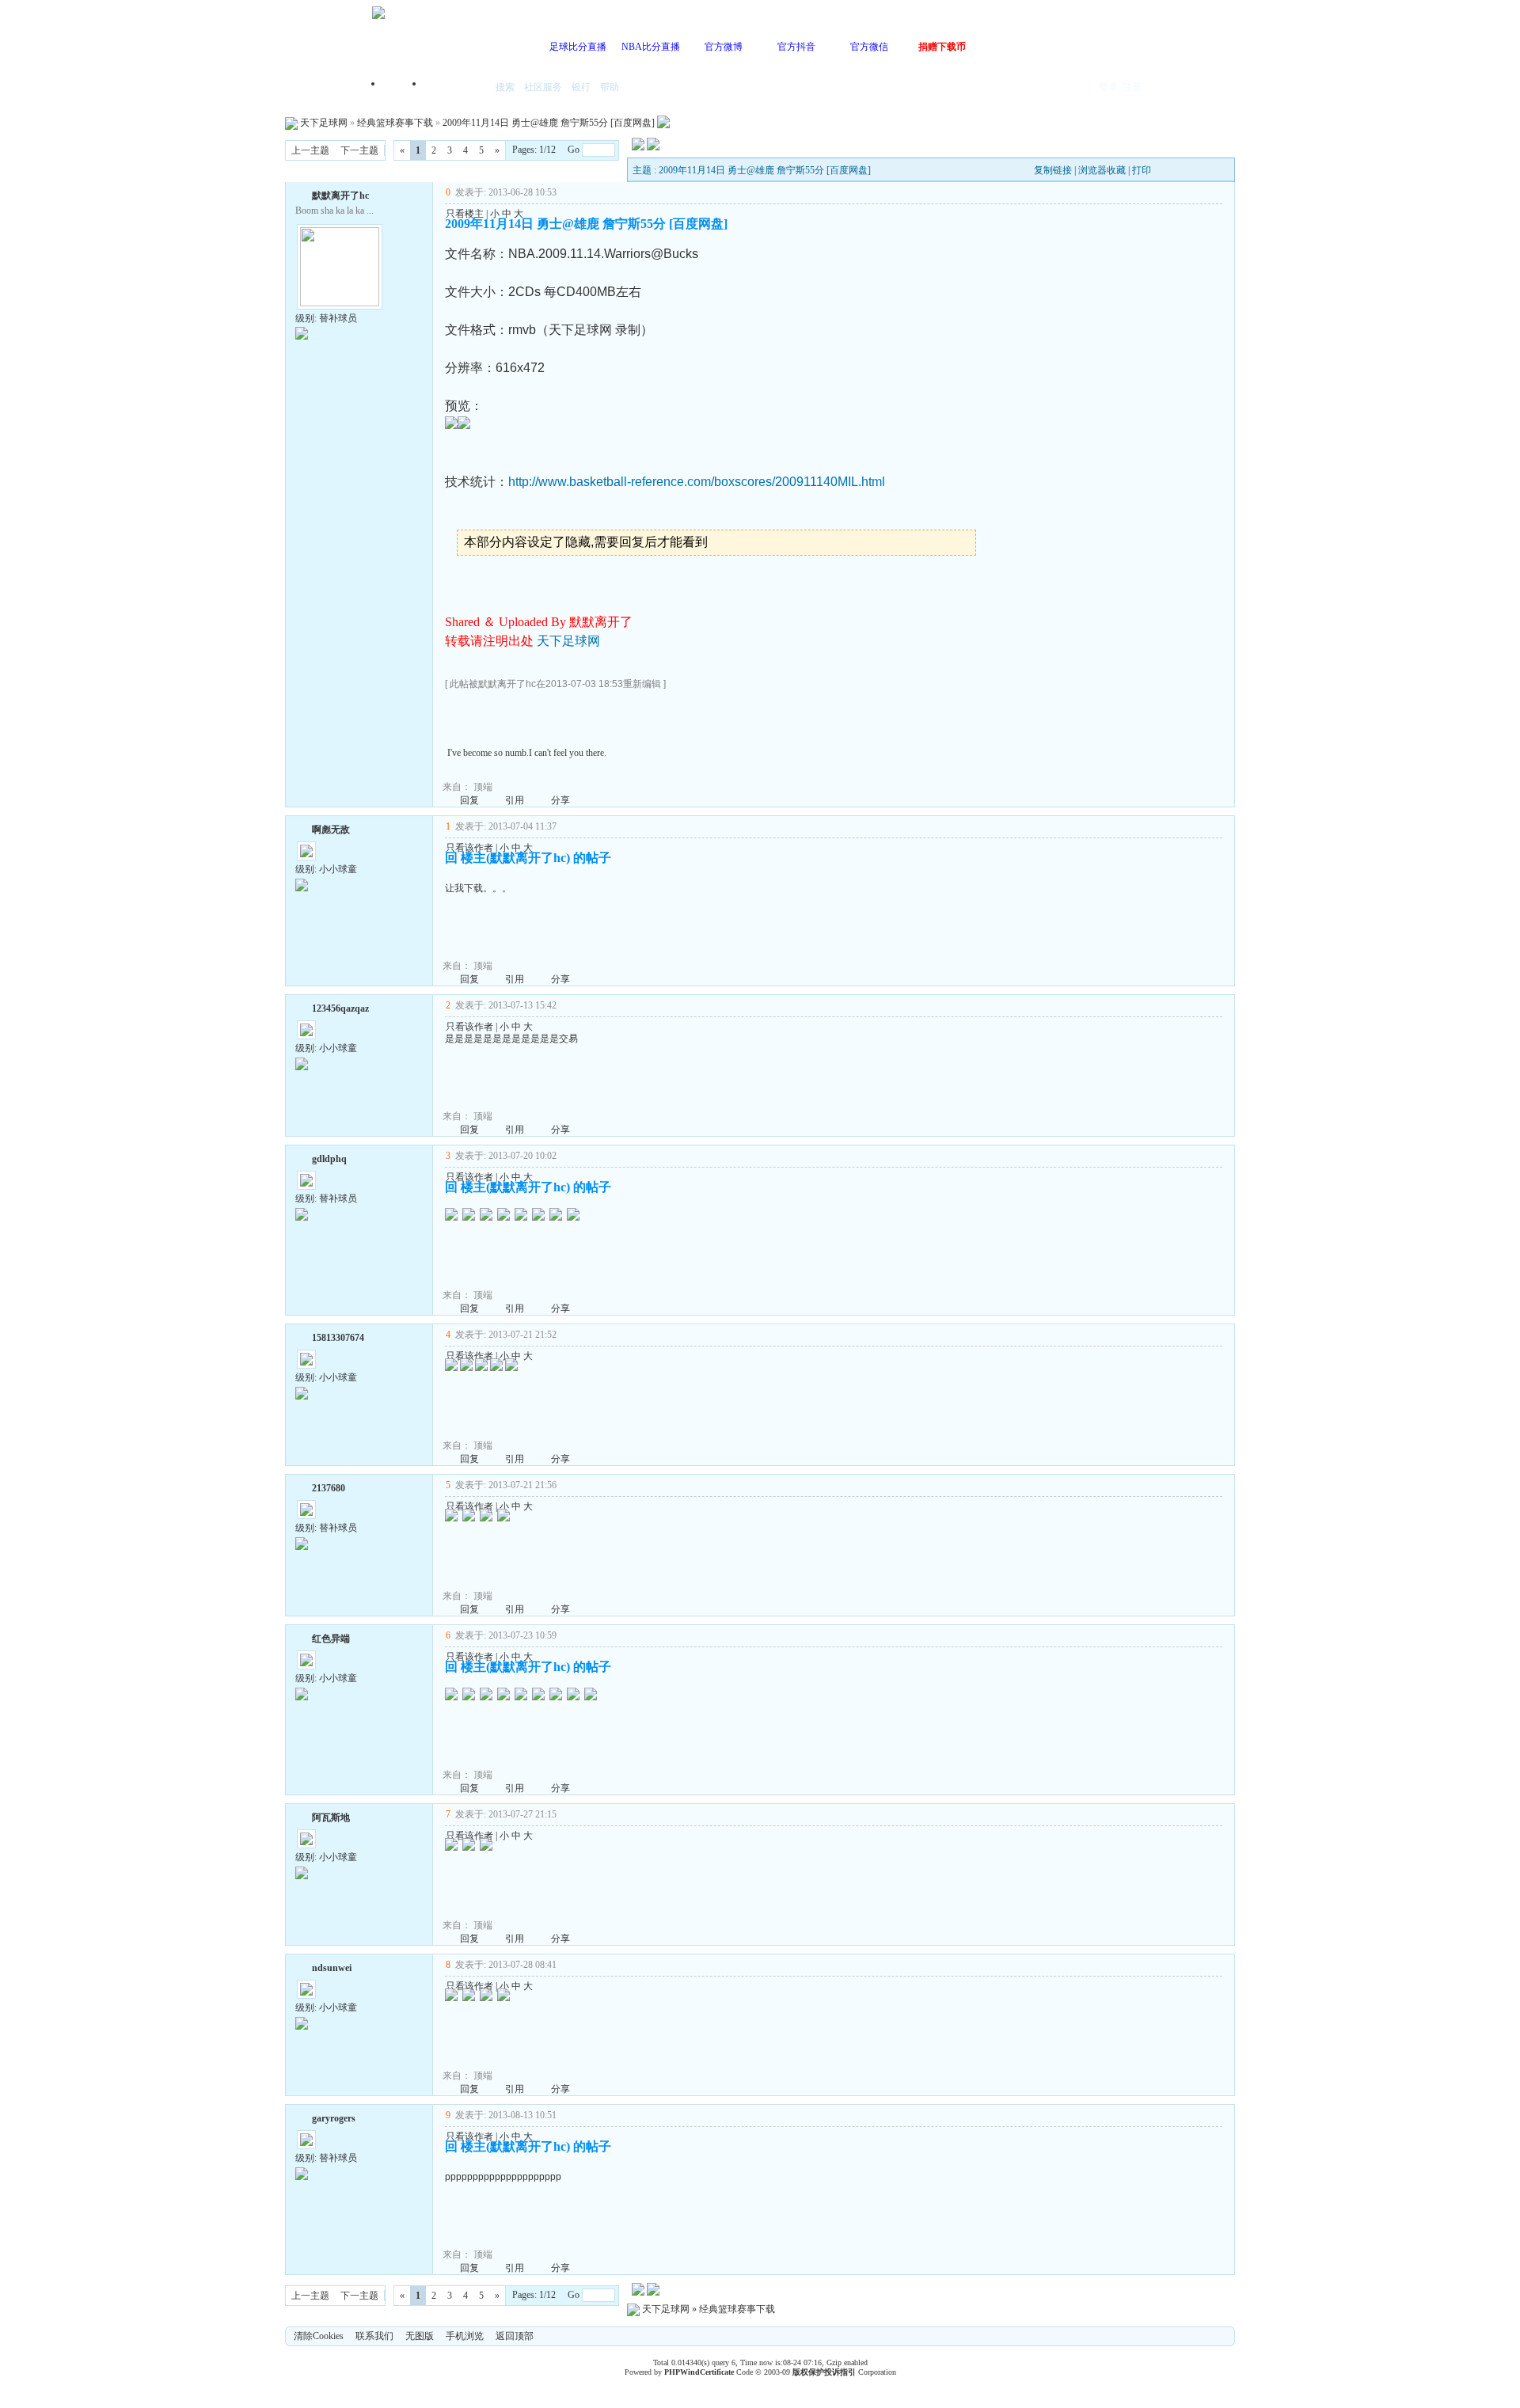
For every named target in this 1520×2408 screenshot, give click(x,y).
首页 (404, 88)
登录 (1108, 87)
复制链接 (1053, 170)
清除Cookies (319, 2336)
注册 (1132, 87)
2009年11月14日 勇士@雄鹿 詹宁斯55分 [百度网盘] (549, 123)
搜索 (505, 87)
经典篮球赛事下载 (395, 123)
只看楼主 (465, 214)
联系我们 (374, 2336)
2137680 (329, 1488)
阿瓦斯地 (331, 1817)
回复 (469, 800)
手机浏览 (465, 2336)
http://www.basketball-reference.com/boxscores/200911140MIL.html (697, 482)
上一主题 (310, 150)
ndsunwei (332, 1968)
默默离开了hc (340, 196)
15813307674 (338, 1338)
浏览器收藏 (1102, 170)
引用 (515, 800)
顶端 (483, 787)
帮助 (610, 87)
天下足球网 (324, 123)
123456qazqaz (340, 1008)
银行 (581, 87)
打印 (1142, 170)
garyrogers (334, 2118)
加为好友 (302, 194)
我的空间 (456, 88)
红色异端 (331, 1639)
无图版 (420, 2336)
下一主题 (359, 150)
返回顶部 (515, 2336)
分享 (560, 800)
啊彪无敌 (331, 830)
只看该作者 (469, 848)
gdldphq (329, 1159)
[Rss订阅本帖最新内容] (663, 123)
